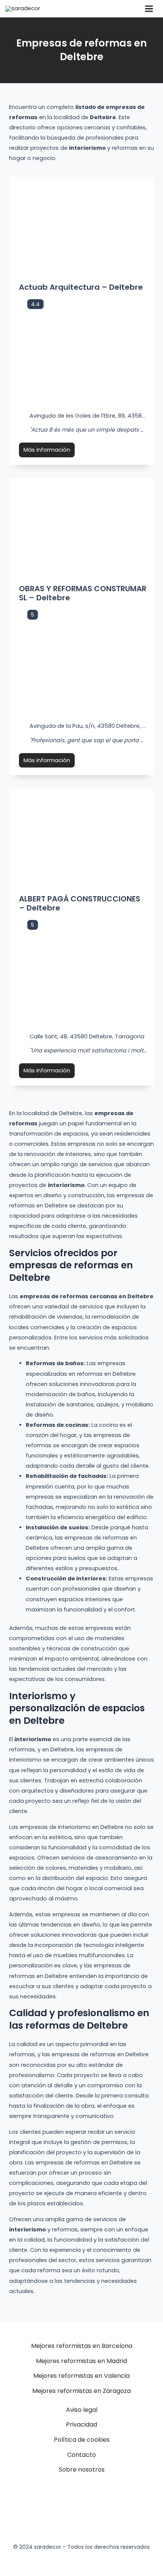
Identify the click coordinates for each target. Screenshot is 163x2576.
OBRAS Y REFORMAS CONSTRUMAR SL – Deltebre (83, 593)
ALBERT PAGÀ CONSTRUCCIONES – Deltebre (80, 903)
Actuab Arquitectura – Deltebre (81, 287)
